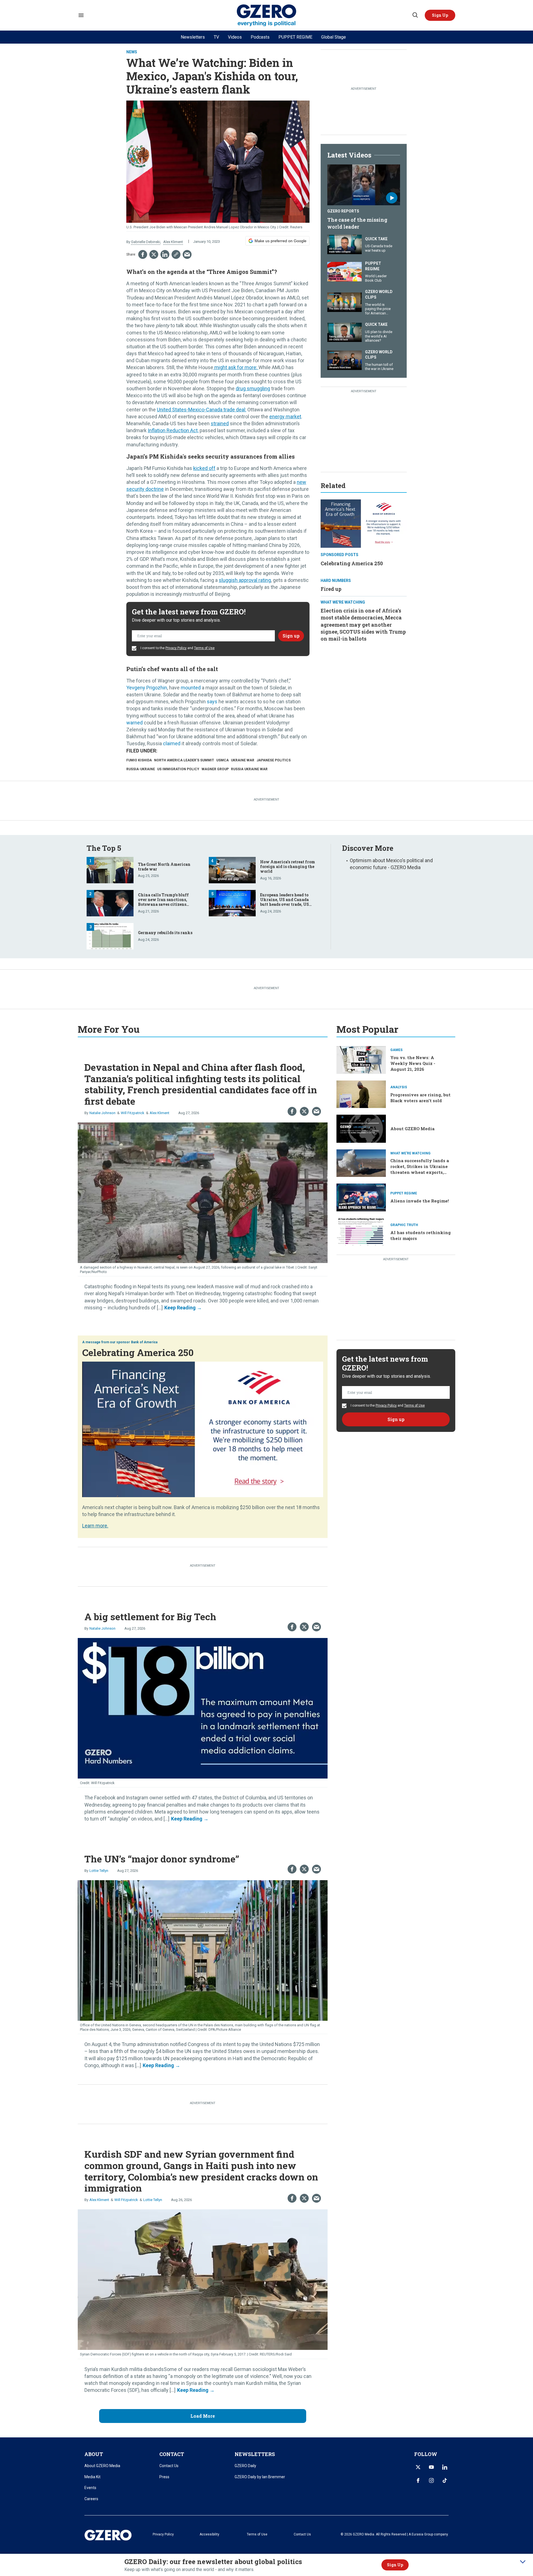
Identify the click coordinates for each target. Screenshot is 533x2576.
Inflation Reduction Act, (173, 430)
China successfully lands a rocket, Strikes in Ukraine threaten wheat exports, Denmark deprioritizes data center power (421, 1172)
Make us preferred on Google (281, 241)
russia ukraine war (249, 769)
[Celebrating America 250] (364, 523)
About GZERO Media (412, 1129)
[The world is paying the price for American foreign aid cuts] (345, 302)
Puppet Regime (373, 266)
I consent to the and (177, 648)
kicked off (204, 468)
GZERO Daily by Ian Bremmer (260, 2477)
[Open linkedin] (445, 2467)
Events (90, 2488)
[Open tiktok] (445, 2480)
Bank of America (144, 1342)
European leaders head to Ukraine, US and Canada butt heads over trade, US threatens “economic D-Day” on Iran (288, 904)
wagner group (215, 769)
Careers (91, 2499)
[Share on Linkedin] (165, 254)
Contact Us (169, 2466)
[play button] (364, 185)
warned (134, 723)
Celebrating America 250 (352, 563)
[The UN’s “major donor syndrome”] (203, 1950)
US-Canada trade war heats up (379, 248)
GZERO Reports (343, 211)
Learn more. (95, 1526)
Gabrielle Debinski (146, 242)
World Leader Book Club (376, 278)
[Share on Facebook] (143, 254)
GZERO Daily (245, 2466)
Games (396, 1050)
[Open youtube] (431, 2467)
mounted (190, 688)
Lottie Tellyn (99, 1871)
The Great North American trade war (164, 867)
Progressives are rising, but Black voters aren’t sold (420, 1098)
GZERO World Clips (379, 294)
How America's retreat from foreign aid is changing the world (288, 866)
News (132, 52)
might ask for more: (236, 367)
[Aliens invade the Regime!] (361, 1197)
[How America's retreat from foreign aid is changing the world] (232, 870)
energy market (285, 417)
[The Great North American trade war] (110, 870)
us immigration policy (178, 769)
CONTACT (172, 2454)
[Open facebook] (418, 2480)
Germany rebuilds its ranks (165, 933)
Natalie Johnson (102, 1113)
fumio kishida (139, 760)
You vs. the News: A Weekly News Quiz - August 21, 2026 (413, 1063)
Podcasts (260, 37)
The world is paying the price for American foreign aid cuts (378, 311)
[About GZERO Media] (361, 1128)
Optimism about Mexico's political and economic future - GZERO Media (391, 864)
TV (216, 37)
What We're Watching (343, 602)
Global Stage (334, 37)
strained (220, 423)
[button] (440, 15)
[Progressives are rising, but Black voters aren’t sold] (361, 1094)
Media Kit (92, 2477)
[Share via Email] (187, 254)
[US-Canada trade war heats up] (345, 244)
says (212, 701)
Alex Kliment (173, 242)
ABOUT (94, 2454)
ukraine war (243, 760)
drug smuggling (253, 388)
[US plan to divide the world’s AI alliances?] (345, 332)
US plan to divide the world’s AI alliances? (379, 336)
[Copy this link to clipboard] (176, 254)
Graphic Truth (404, 1225)
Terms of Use (204, 648)
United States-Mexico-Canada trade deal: (202, 410)
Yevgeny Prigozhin (147, 688)
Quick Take (376, 239)
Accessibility (209, 2534)
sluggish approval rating (245, 580)
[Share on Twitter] (154, 254)
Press (164, 2477)
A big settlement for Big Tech (150, 1616)
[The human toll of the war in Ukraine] (345, 360)
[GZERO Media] (267, 15)
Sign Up (395, 2565)
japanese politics (274, 760)
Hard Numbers (336, 581)
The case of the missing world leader (357, 223)
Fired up (331, 589)
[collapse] (523, 2562)
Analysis (399, 1087)
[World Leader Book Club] (345, 271)
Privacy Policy (176, 648)
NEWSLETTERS (255, 2454)
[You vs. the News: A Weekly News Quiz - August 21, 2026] (361, 1059)
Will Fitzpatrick (133, 1113)
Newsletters (193, 37)
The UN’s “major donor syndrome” (162, 1859)
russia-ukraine (141, 769)
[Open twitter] (418, 2467)
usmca (222, 760)
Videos (235, 37)
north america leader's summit (184, 760)
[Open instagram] (431, 2480)
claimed (172, 743)
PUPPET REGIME (295, 37)
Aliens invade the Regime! (420, 1201)
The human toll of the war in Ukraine (379, 367)
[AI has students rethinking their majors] (361, 1231)
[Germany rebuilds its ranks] (110, 936)
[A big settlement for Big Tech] (203, 1708)
